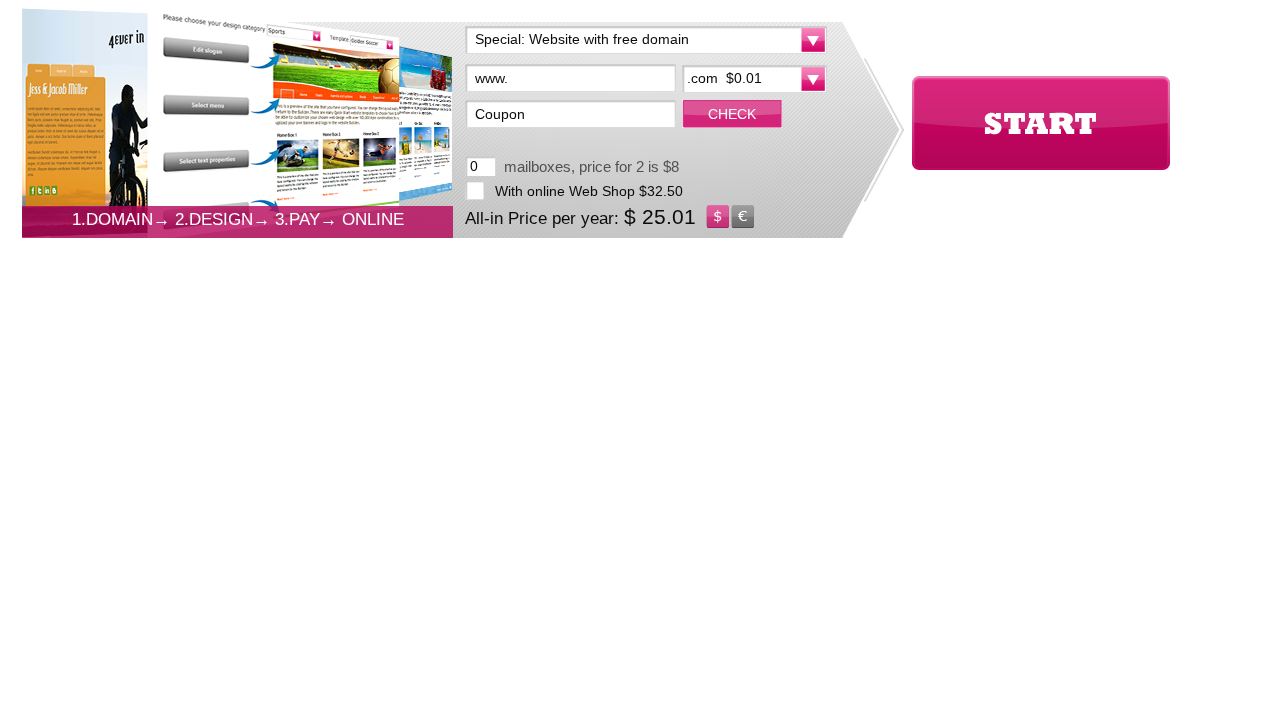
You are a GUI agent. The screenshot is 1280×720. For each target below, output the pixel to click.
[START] (1041, 123)
